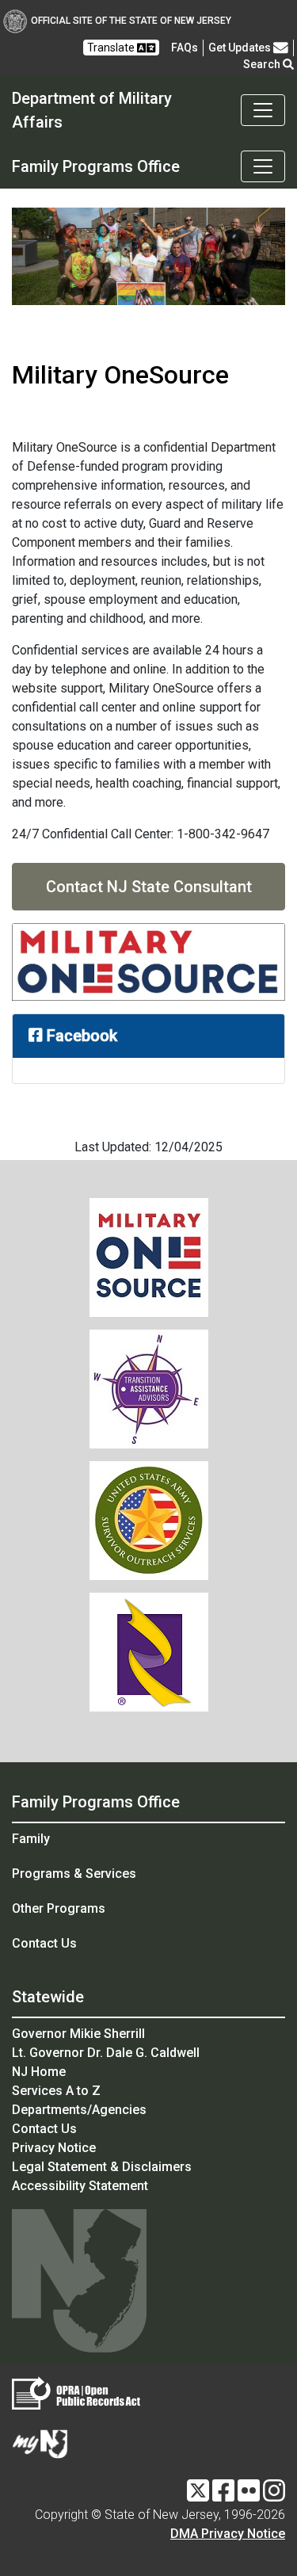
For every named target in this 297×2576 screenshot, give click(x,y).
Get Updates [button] (241, 48)
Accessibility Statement (80, 2186)
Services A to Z (56, 2091)
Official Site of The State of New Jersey (131, 21)
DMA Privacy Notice (228, 2534)
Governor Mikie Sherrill (78, 2034)
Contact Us (44, 1943)
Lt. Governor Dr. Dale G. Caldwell (106, 2053)
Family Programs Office (96, 1802)
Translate (112, 48)
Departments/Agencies (79, 2110)
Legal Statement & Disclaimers (102, 2167)
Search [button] (263, 64)
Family (31, 1839)
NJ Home (39, 2072)
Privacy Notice (54, 2148)
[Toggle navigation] (263, 110)
